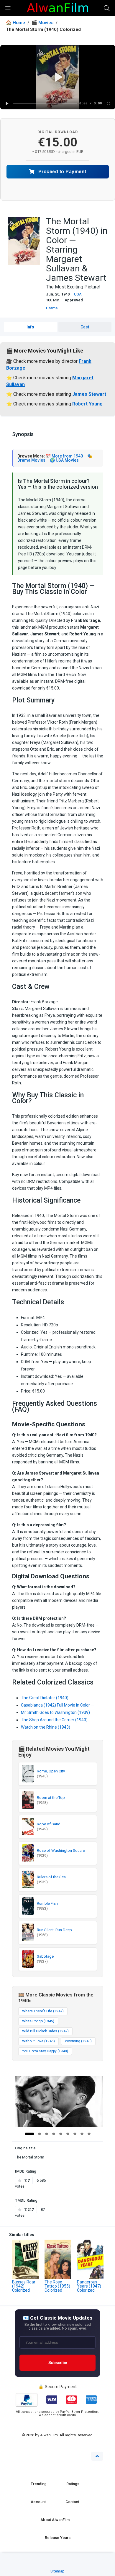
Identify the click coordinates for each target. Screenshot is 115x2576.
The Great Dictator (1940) (45, 1698)
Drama (52, 308)
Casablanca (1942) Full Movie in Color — (57, 1705)
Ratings (73, 2484)
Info (30, 327)
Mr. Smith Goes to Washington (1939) (55, 1712)
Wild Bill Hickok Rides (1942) (45, 2031)
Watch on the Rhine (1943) (46, 1727)
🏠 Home (15, 23)
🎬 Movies (42, 23)
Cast (85, 327)
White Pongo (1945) (38, 2021)
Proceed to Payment (62, 172)
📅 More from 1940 (64, 456)
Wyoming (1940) (78, 2041)
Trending (39, 2484)
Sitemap (57, 2571)
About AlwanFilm (55, 2520)
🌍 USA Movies (64, 460)
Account (38, 2502)
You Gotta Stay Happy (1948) (45, 2051)
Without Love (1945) (38, 2041)
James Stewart (89, 394)
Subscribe (58, 2363)
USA (78, 294)
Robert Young (87, 404)
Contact (72, 2502)
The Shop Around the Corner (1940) (54, 1720)
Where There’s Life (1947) (43, 2011)
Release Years (58, 2538)
